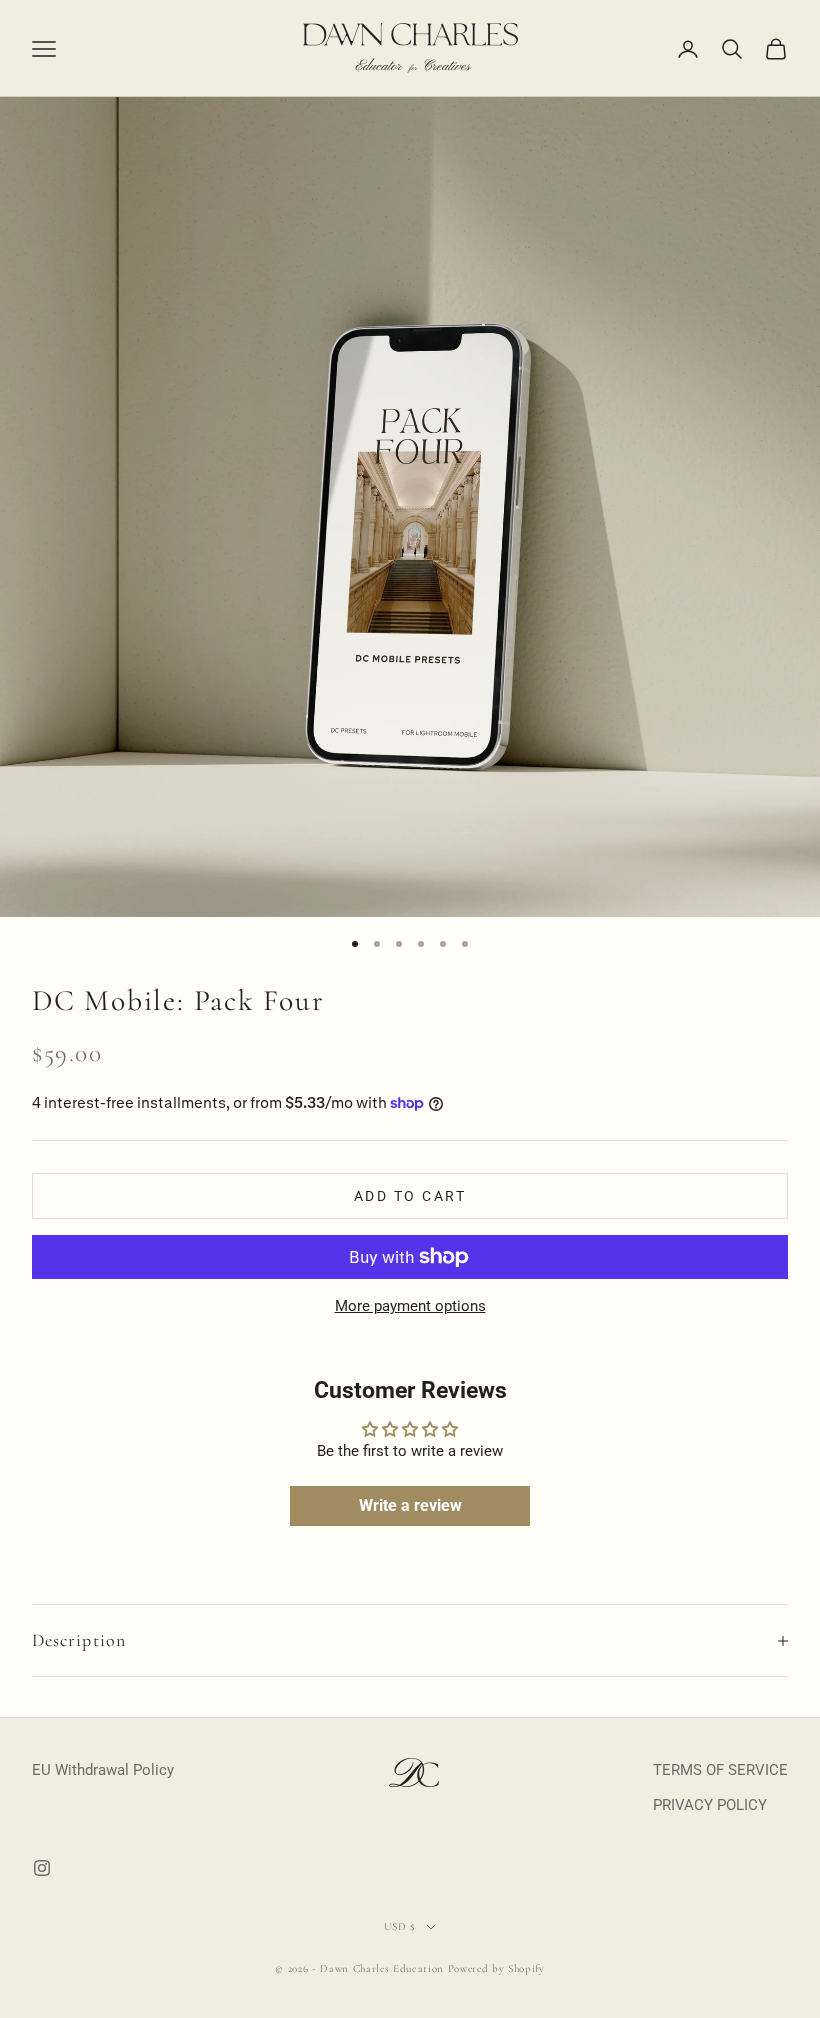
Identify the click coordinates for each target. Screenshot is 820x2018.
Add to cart (410, 1196)
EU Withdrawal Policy (103, 1770)
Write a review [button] (410, 1505)
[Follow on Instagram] (42, 1868)
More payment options (410, 1306)
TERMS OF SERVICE (720, 1770)
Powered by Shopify (496, 1968)
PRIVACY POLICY (710, 1805)
